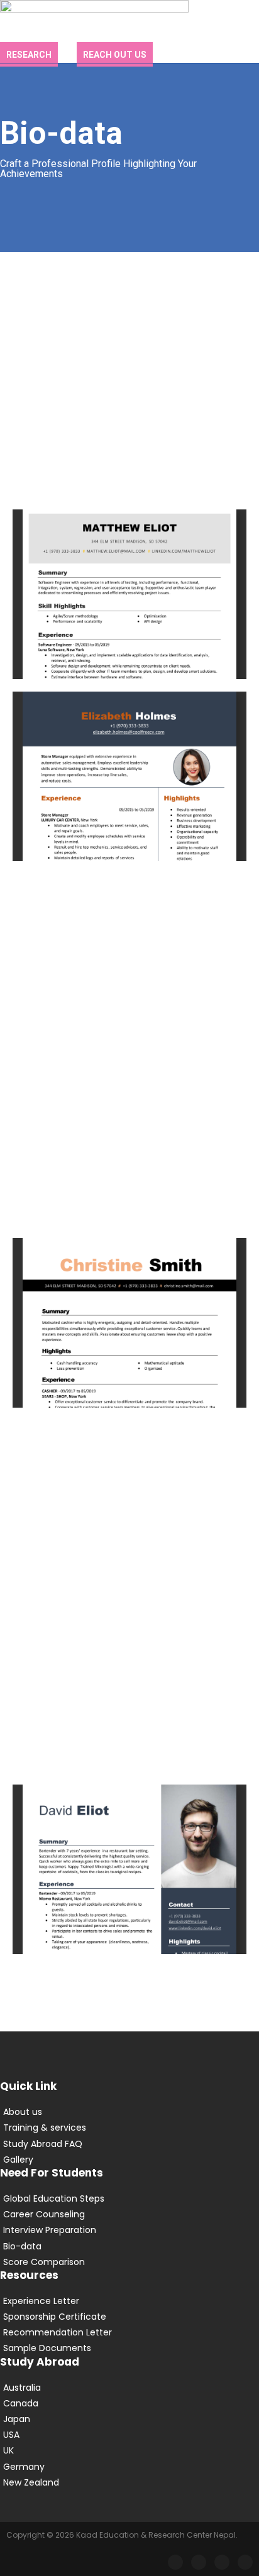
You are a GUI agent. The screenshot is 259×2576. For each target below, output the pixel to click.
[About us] (129, 2112)
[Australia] (129, 2388)
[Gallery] (129, 2160)
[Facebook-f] (175, 2562)
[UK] (129, 2451)
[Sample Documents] (129, 2348)
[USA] (129, 2435)
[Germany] (129, 2467)
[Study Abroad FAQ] (129, 2144)
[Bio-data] (129, 2247)
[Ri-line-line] (222, 2562)
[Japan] (129, 2419)
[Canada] (129, 2404)
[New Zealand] (129, 2483)
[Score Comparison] (129, 2262)
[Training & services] (129, 2128)
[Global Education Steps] (129, 2199)
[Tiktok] (245, 2562)
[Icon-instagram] (199, 2562)
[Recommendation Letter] (129, 2333)
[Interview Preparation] (129, 2230)
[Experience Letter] (129, 2301)
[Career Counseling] (129, 2215)
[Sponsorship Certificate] (129, 2317)
